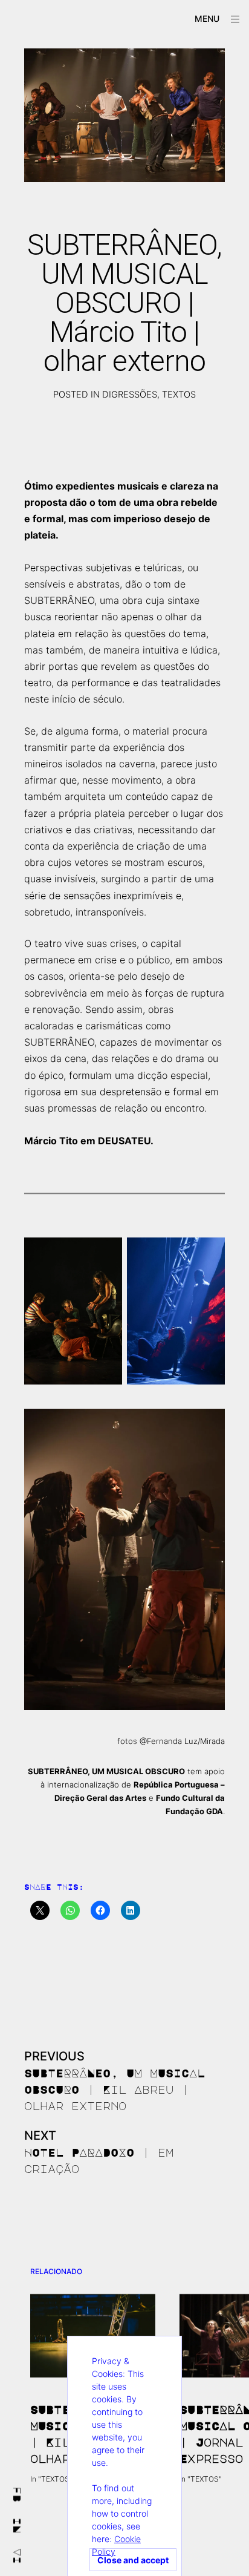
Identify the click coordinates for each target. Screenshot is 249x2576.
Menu (207, 18)
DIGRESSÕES (130, 395)
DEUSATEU (124, 1141)
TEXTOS (179, 395)
